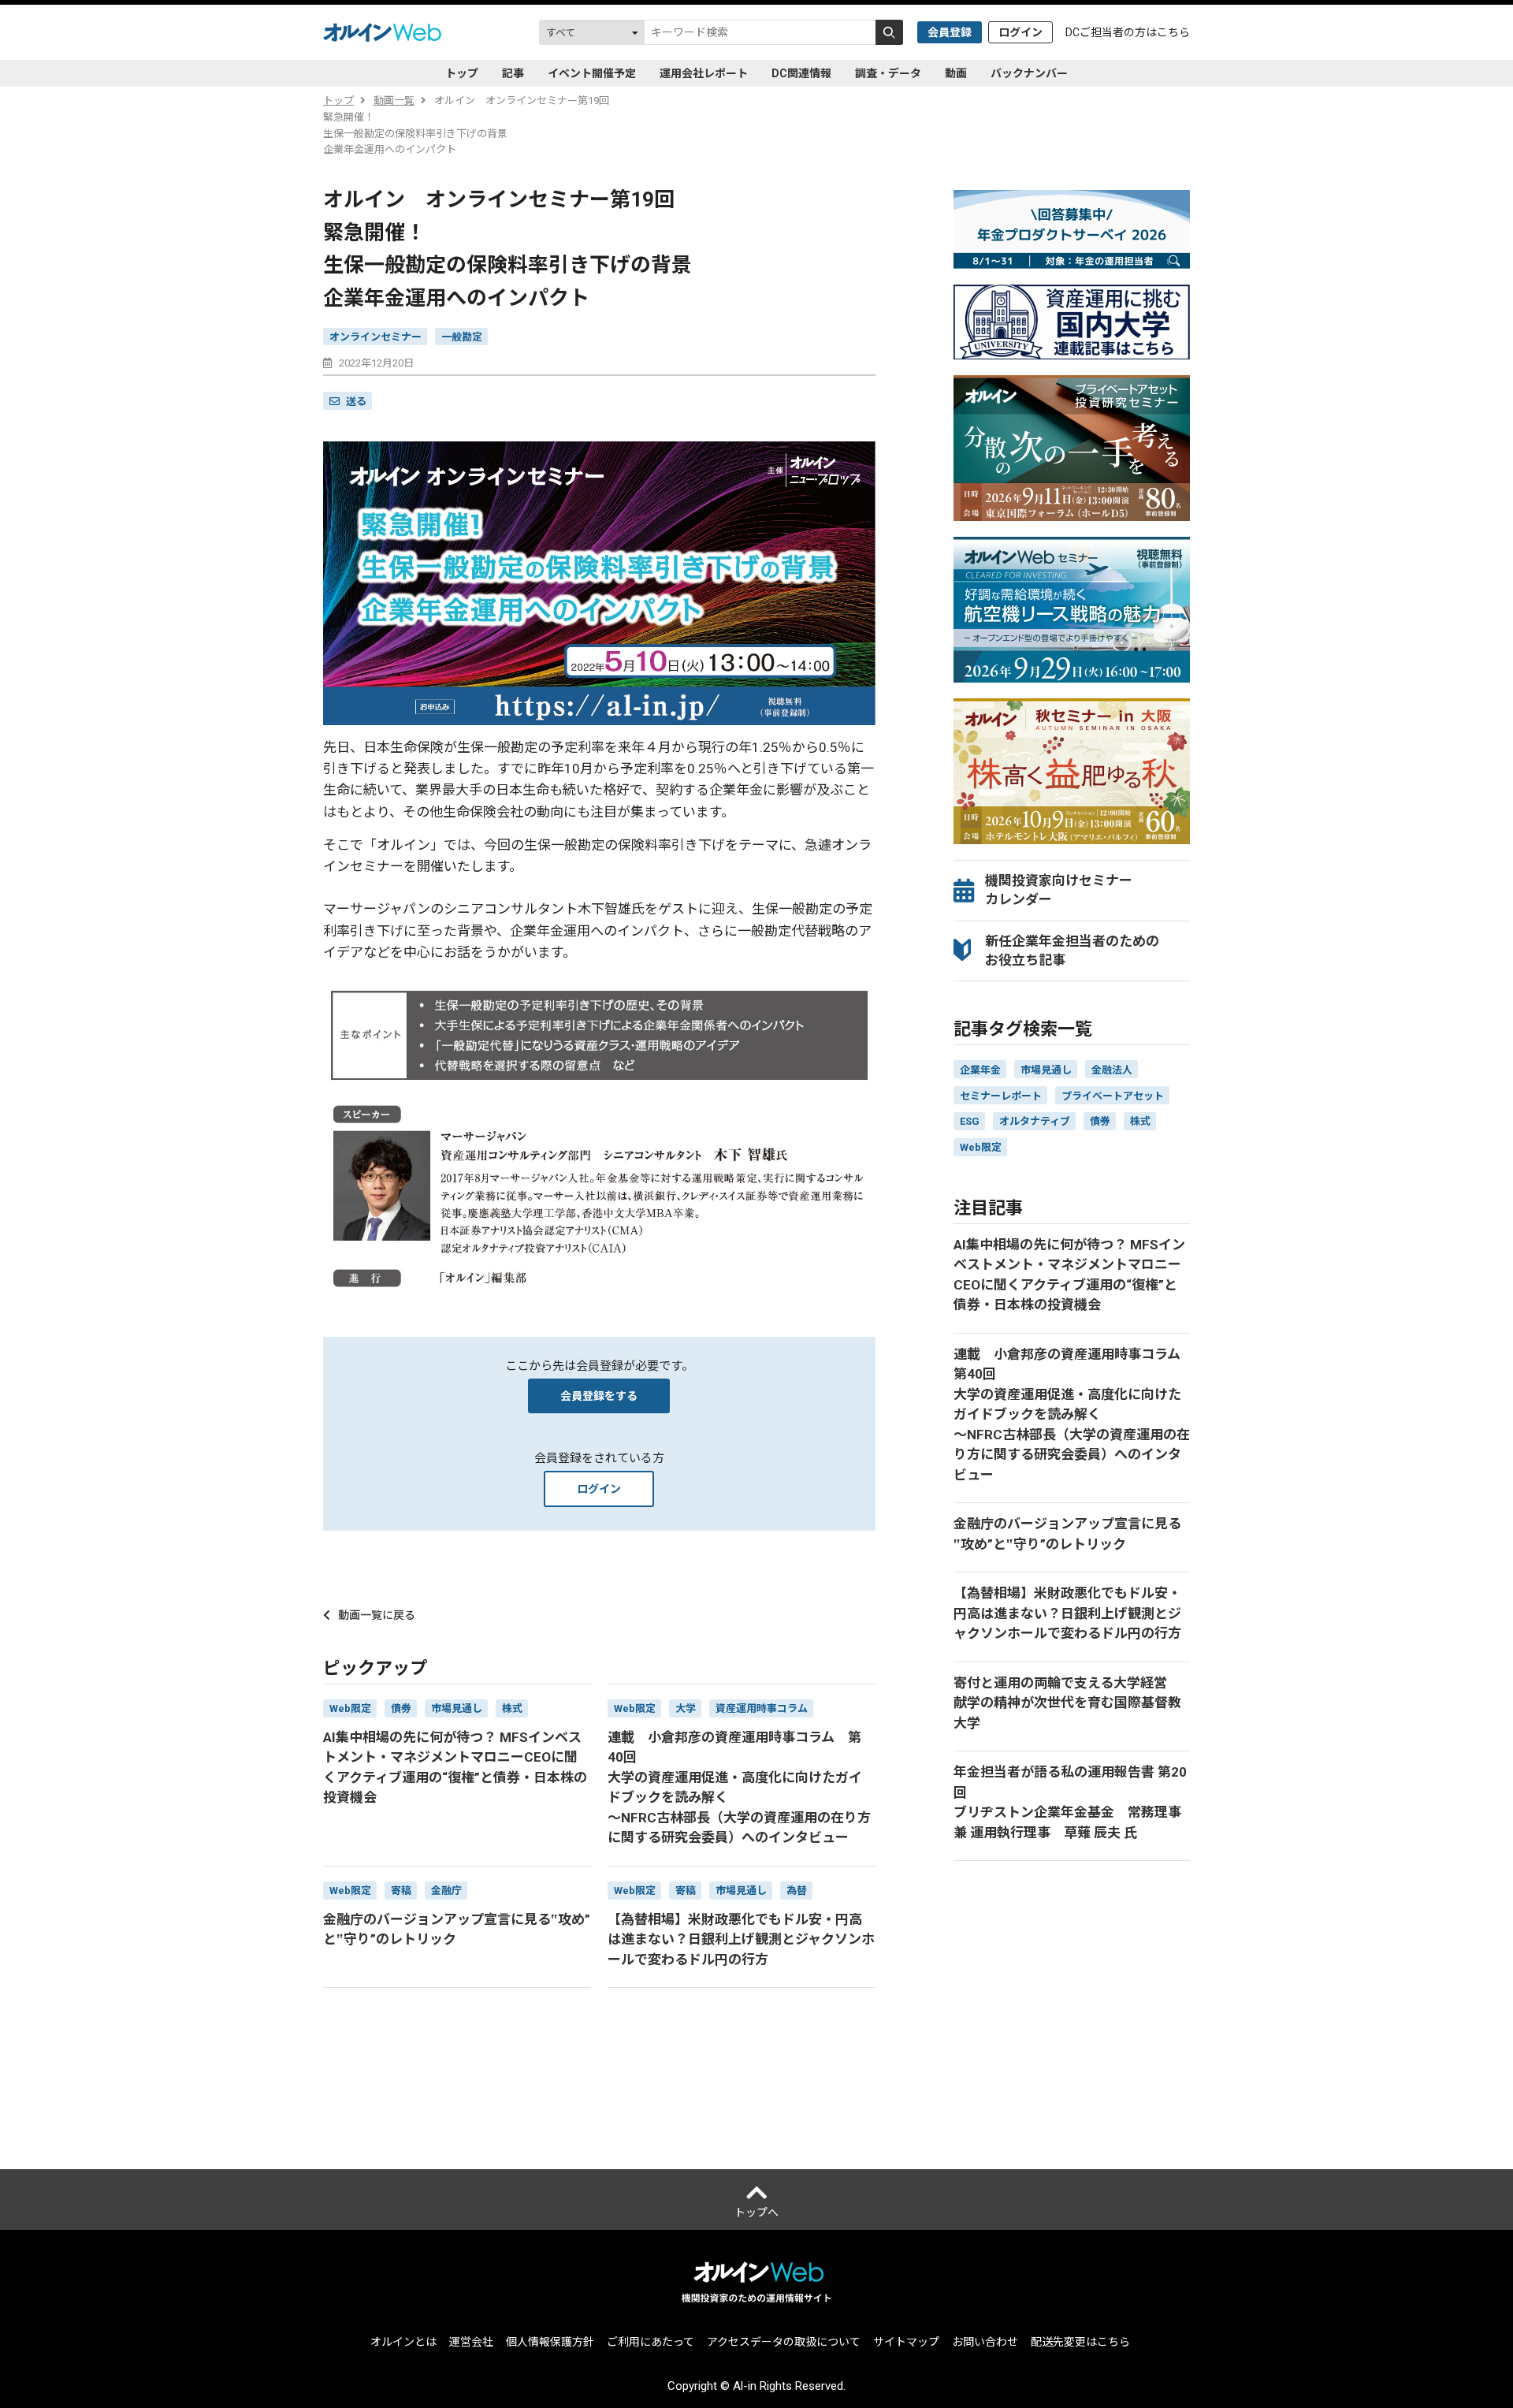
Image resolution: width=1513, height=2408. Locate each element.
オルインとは (403, 2342)
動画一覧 (394, 100)
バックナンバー (1029, 73)
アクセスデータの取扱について (784, 2342)
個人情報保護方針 (550, 2342)
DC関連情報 (801, 73)
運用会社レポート (704, 73)
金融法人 (1112, 1070)
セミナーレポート (1001, 1096)
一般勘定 (462, 337)
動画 (956, 73)
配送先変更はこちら (1080, 2342)
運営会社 (471, 2342)
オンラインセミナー (375, 337)
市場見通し (1046, 1070)
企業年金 (980, 1070)
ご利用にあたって (651, 2342)
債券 (1100, 1121)
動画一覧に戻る (377, 1615)
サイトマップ (906, 2342)
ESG (970, 1121)
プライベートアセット (1113, 1096)
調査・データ (888, 73)
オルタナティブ (1035, 1121)
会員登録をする (599, 1396)
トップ (462, 73)
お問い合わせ (985, 2342)
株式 (1140, 1121)
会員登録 (950, 32)
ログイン (1020, 32)
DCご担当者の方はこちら (1128, 32)
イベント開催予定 (592, 73)
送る (356, 402)
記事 (513, 73)
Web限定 (981, 1147)
